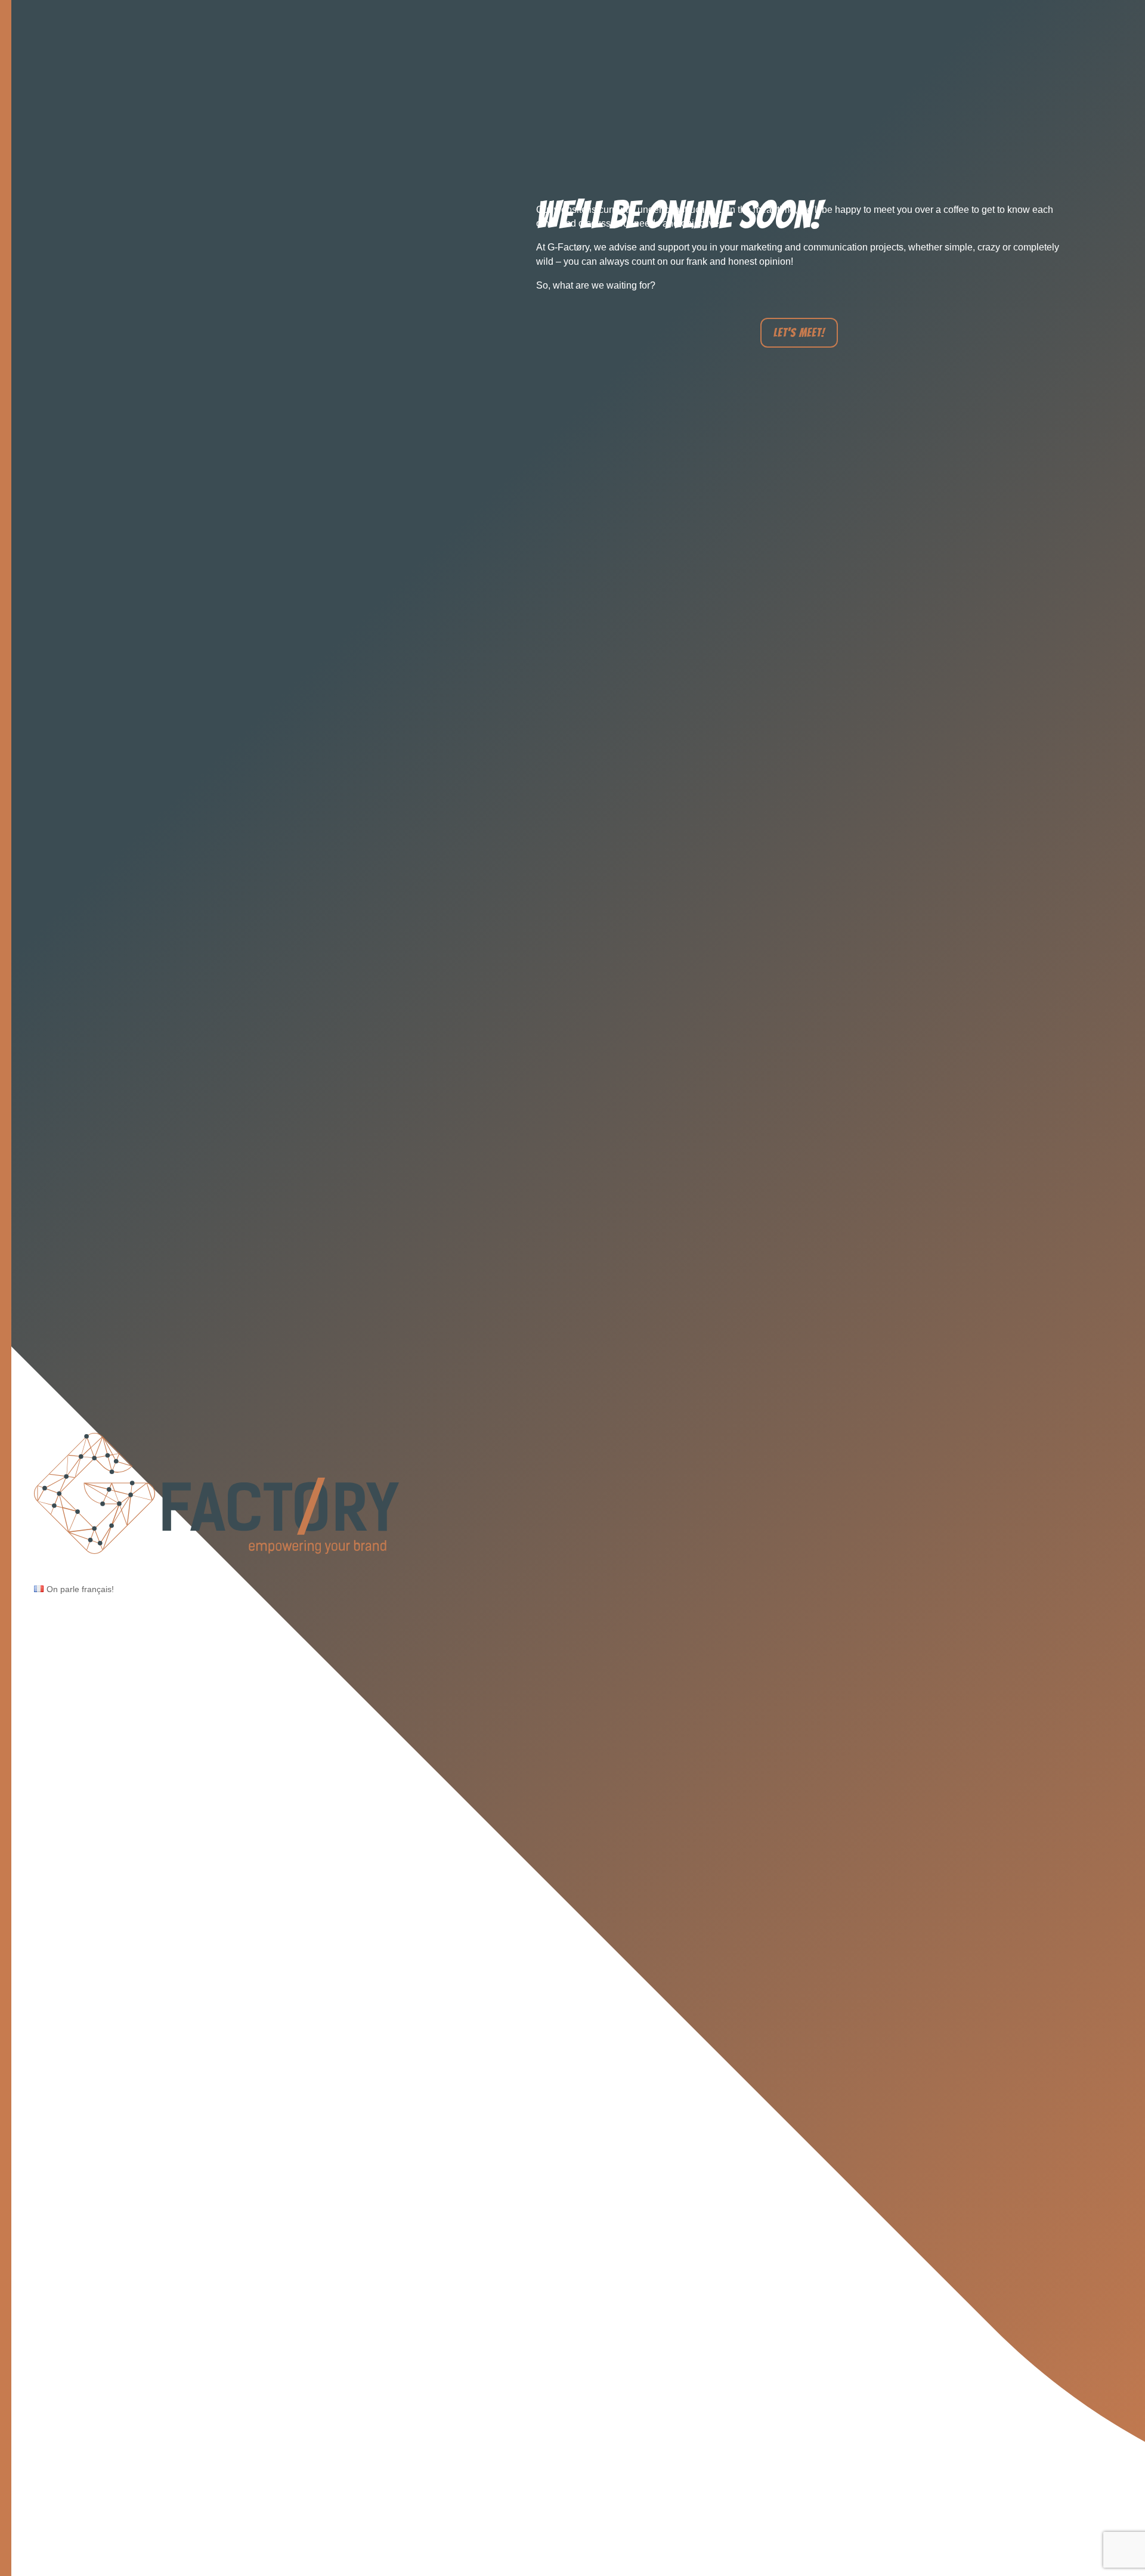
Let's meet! (799, 333)
